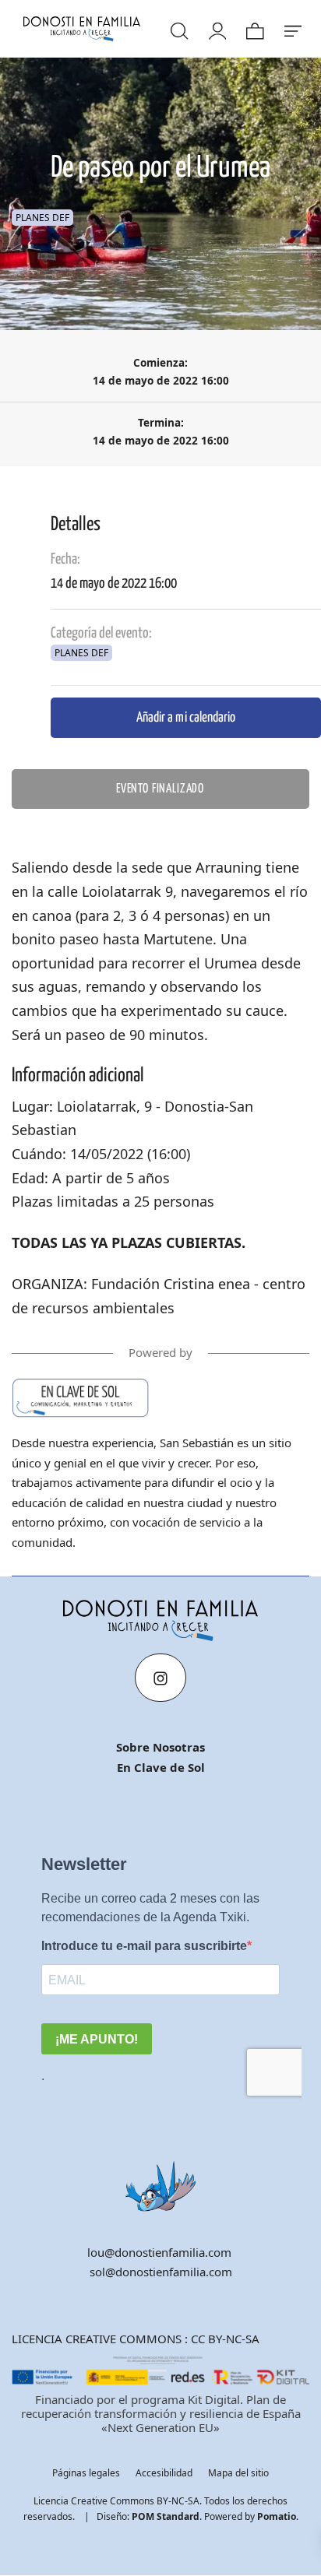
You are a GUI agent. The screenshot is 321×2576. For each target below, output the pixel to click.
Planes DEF (42, 218)
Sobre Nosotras (160, 1747)
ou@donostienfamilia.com (161, 2252)
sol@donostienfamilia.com (161, 2272)
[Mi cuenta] (217, 29)
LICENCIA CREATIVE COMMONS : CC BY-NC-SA (136, 2339)
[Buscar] (178, 29)
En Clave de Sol (161, 1767)
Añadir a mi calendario (186, 717)
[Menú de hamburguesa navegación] (292, 29)
